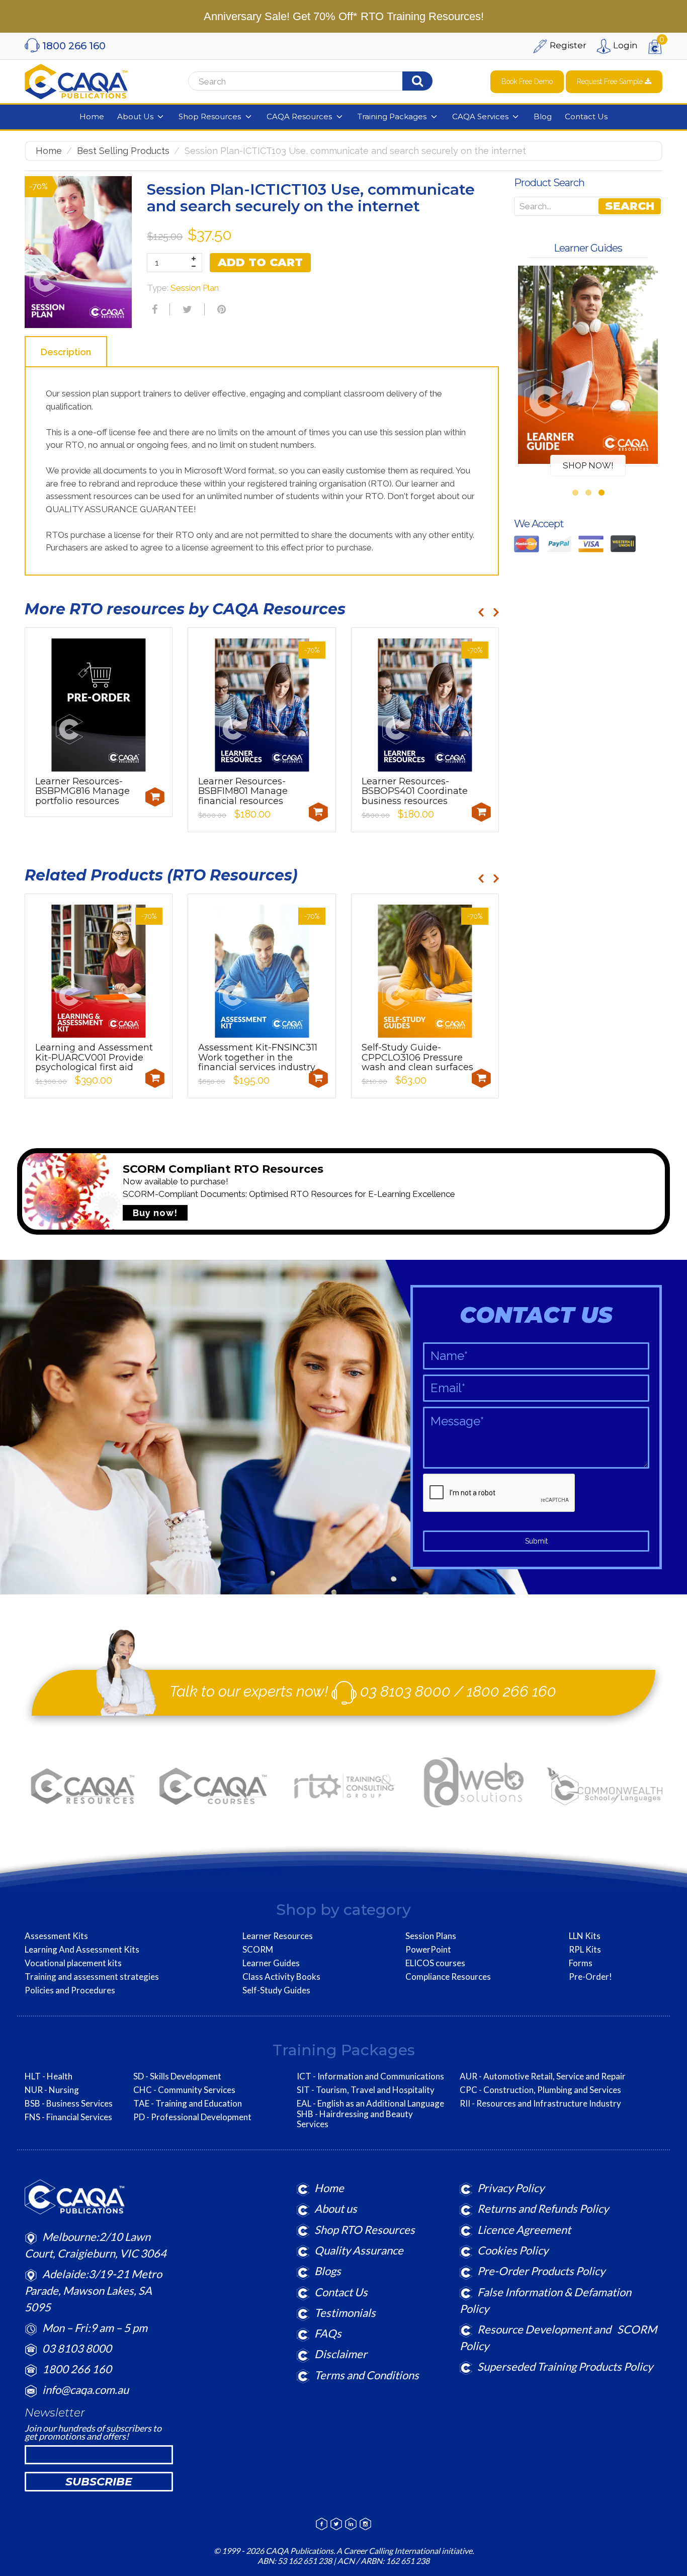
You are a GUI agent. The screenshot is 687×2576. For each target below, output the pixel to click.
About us (336, 2208)
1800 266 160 (511, 1691)
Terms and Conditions (367, 2375)
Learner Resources (278, 1936)
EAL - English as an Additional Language (370, 2104)
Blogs (328, 2271)
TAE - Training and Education (188, 2104)
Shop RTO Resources (365, 2230)
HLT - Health (49, 2076)
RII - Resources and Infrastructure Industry (540, 2104)
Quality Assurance (359, 2250)
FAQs (328, 2333)
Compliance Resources (448, 1977)
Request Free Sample (611, 82)
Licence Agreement (524, 2230)
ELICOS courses (435, 1963)
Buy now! (155, 1213)
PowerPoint (428, 1950)
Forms (581, 1963)
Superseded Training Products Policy (565, 2366)
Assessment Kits (56, 1936)
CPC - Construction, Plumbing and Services (540, 2090)
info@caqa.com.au (85, 2390)
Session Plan (195, 288)
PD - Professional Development (192, 2117)
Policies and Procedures (70, 1990)
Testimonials (345, 2313)
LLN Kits (585, 1936)
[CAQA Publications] (76, 79)
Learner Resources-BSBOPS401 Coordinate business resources (415, 791)
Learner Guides (271, 1963)
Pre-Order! (590, 1977)
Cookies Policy (513, 2250)
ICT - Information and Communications (370, 2076)
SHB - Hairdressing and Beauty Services (355, 2119)
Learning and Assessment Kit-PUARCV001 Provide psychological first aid (94, 1058)
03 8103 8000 (405, 1691)
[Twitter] (186, 309)
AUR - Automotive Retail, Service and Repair (543, 2076)
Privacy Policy (511, 2188)
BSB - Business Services (69, 2104)
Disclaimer (341, 2354)
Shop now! (588, 465)
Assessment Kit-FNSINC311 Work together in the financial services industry (258, 1058)
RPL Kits (585, 1950)
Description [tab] (66, 352)
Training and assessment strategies (92, 1977)
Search (630, 206)
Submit (536, 1541)
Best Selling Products (123, 151)
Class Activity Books (281, 1977)
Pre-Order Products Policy (541, 2271)
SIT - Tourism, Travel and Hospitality (366, 2090)
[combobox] (314, 82)
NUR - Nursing (52, 2090)
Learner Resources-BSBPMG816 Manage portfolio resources (82, 791)
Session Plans (431, 1936)
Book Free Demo (527, 82)
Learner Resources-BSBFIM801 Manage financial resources (243, 791)
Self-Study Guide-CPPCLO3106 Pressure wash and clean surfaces (417, 1058)
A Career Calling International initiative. (404, 2551)
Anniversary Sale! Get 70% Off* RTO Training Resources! (344, 16)
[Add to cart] (155, 797)
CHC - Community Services (184, 2090)
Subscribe (99, 2482)
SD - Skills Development (177, 2076)
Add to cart (260, 262)
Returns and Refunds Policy (543, 2208)
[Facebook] (153, 309)
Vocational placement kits (73, 1963)
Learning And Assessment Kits (82, 1950)
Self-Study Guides (276, 1990)
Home (49, 151)
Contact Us (341, 2292)
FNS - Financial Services (68, 2117)
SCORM (258, 1950)
